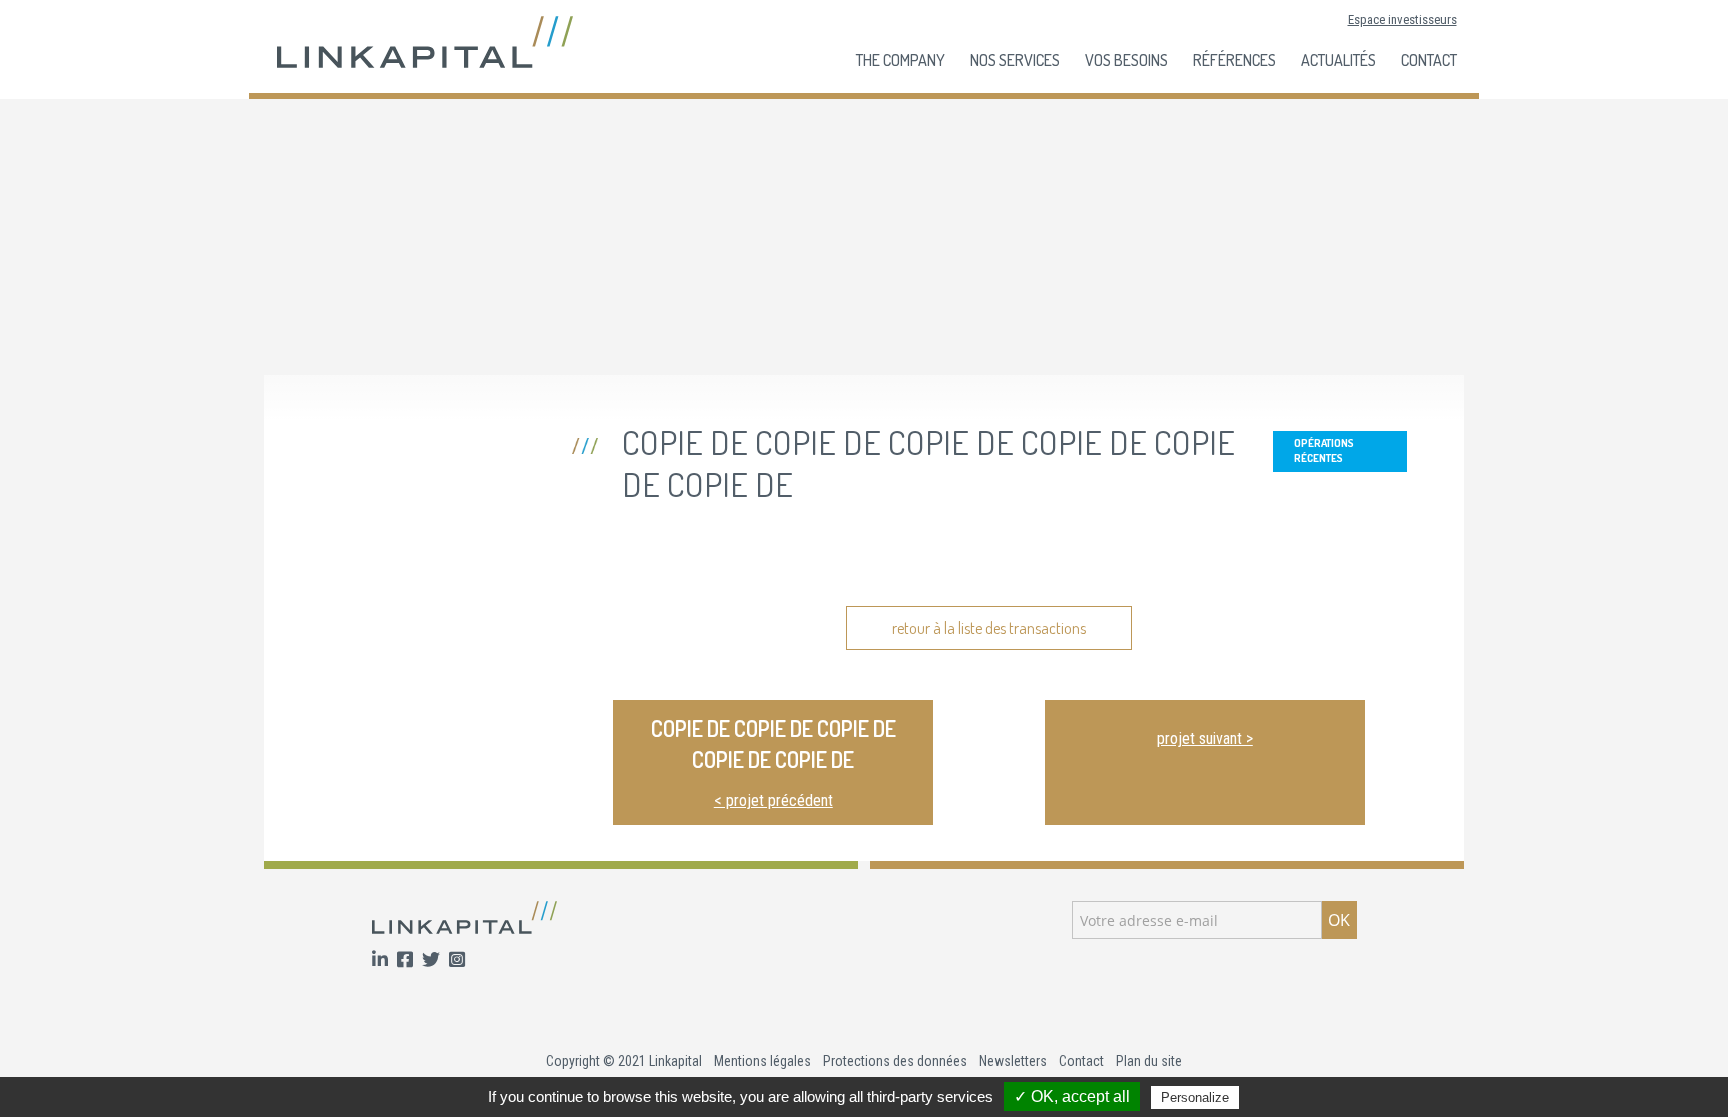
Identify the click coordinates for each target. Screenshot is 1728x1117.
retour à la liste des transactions (989, 628)
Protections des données (895, 1061)
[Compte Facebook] (407, 960)
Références (1234, 60)
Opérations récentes (1324, 450)
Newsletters (1013, 1061)
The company (900, 60)
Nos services (1015, 60)
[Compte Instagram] (457, 960)
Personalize (1195, 1097)
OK (1339, 920)
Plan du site (1149, 1061)
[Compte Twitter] (433, 960)
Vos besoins (1126, 60)
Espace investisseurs (1402, 19)
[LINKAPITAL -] (425, 40)
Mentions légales (762, 1061)
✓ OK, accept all (1072, 1096)
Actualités (1338, 60)
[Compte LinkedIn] (382, 960)
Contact (1429, 60)
